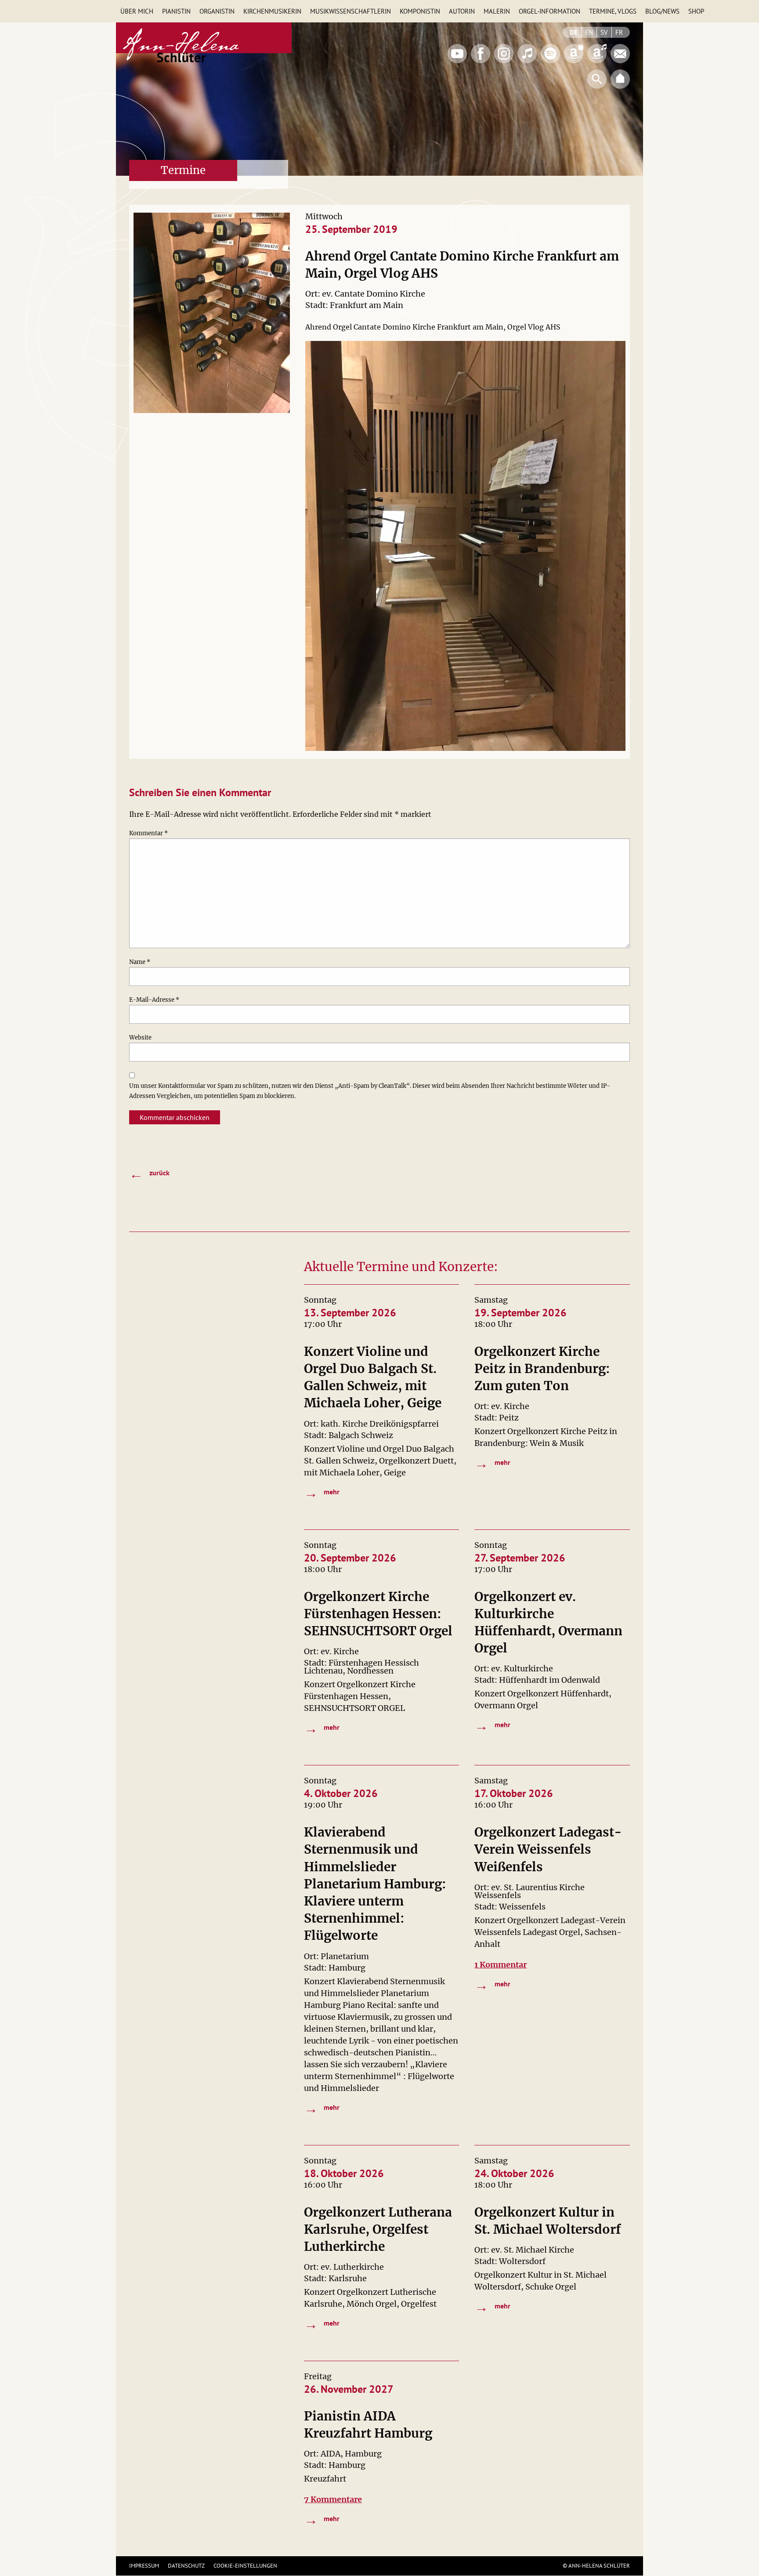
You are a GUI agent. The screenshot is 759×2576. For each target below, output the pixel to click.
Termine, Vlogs (613, 11)
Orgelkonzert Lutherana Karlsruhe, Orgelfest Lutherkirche (378, 2229)
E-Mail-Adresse (154, 1000)
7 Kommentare (333, 2499)
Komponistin (420, 11)
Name (140, 962)
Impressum (144, 2566)
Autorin (462, 11)
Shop (696, 11)
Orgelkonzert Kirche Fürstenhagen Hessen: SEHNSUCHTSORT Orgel (378, 1614)
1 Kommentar (501, 1965)
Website (140, 1038)
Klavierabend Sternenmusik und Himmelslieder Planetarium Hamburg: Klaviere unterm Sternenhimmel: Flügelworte (375, 1884)
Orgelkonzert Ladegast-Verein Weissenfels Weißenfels (548, 1849)
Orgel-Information (549, 11)
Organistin (217, 11)
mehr (322, 1493)
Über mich (137, 11)
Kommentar (148, 833)
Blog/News (662, 11)
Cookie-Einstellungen (245, 2566)
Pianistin (176, 11)
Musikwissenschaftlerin (351, 11)
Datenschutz (186, 2566)
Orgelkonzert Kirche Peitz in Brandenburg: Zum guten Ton (542, 1369)
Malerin (497, 11)
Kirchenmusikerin (272, 11)
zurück (149, 1174)
